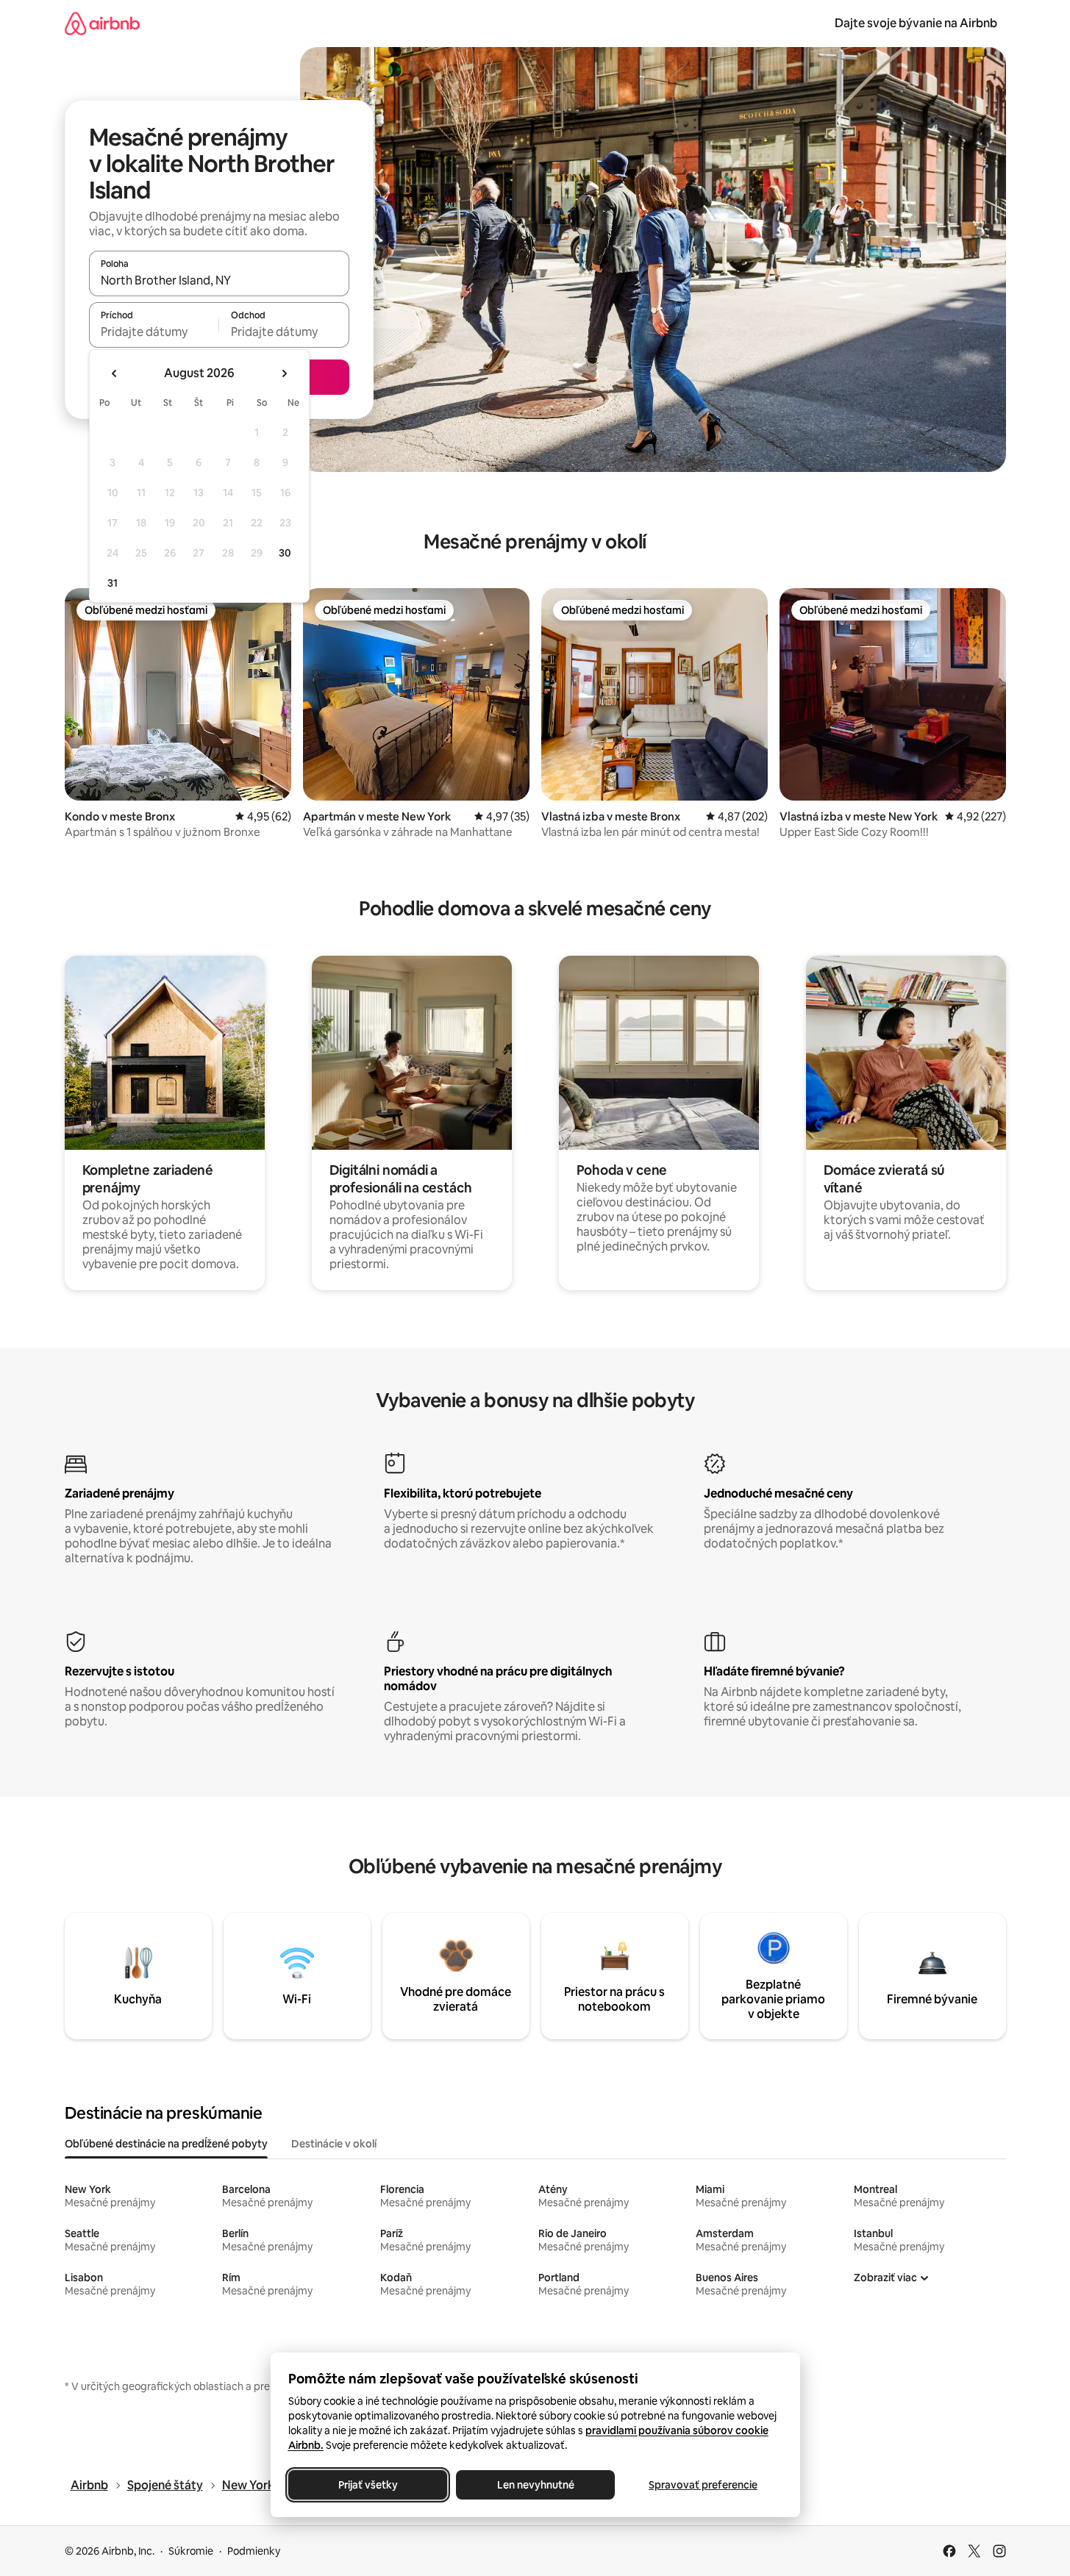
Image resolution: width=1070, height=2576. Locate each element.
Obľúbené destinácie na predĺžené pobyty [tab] (166, 2144)
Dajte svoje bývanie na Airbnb (916, 23)
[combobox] (219, 280)
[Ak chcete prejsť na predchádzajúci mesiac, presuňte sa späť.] (115, 373)
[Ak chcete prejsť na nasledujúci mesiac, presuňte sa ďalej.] (284, 373)
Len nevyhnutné (535, 2485)
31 (113, 583)
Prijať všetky (367, 2485)
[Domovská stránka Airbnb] (102, 23)
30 (285, 553)
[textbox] (154, 332)
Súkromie (191, 2551)
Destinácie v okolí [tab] (334, 2144)
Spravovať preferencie (703, 2485)
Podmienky (254, 2551)
